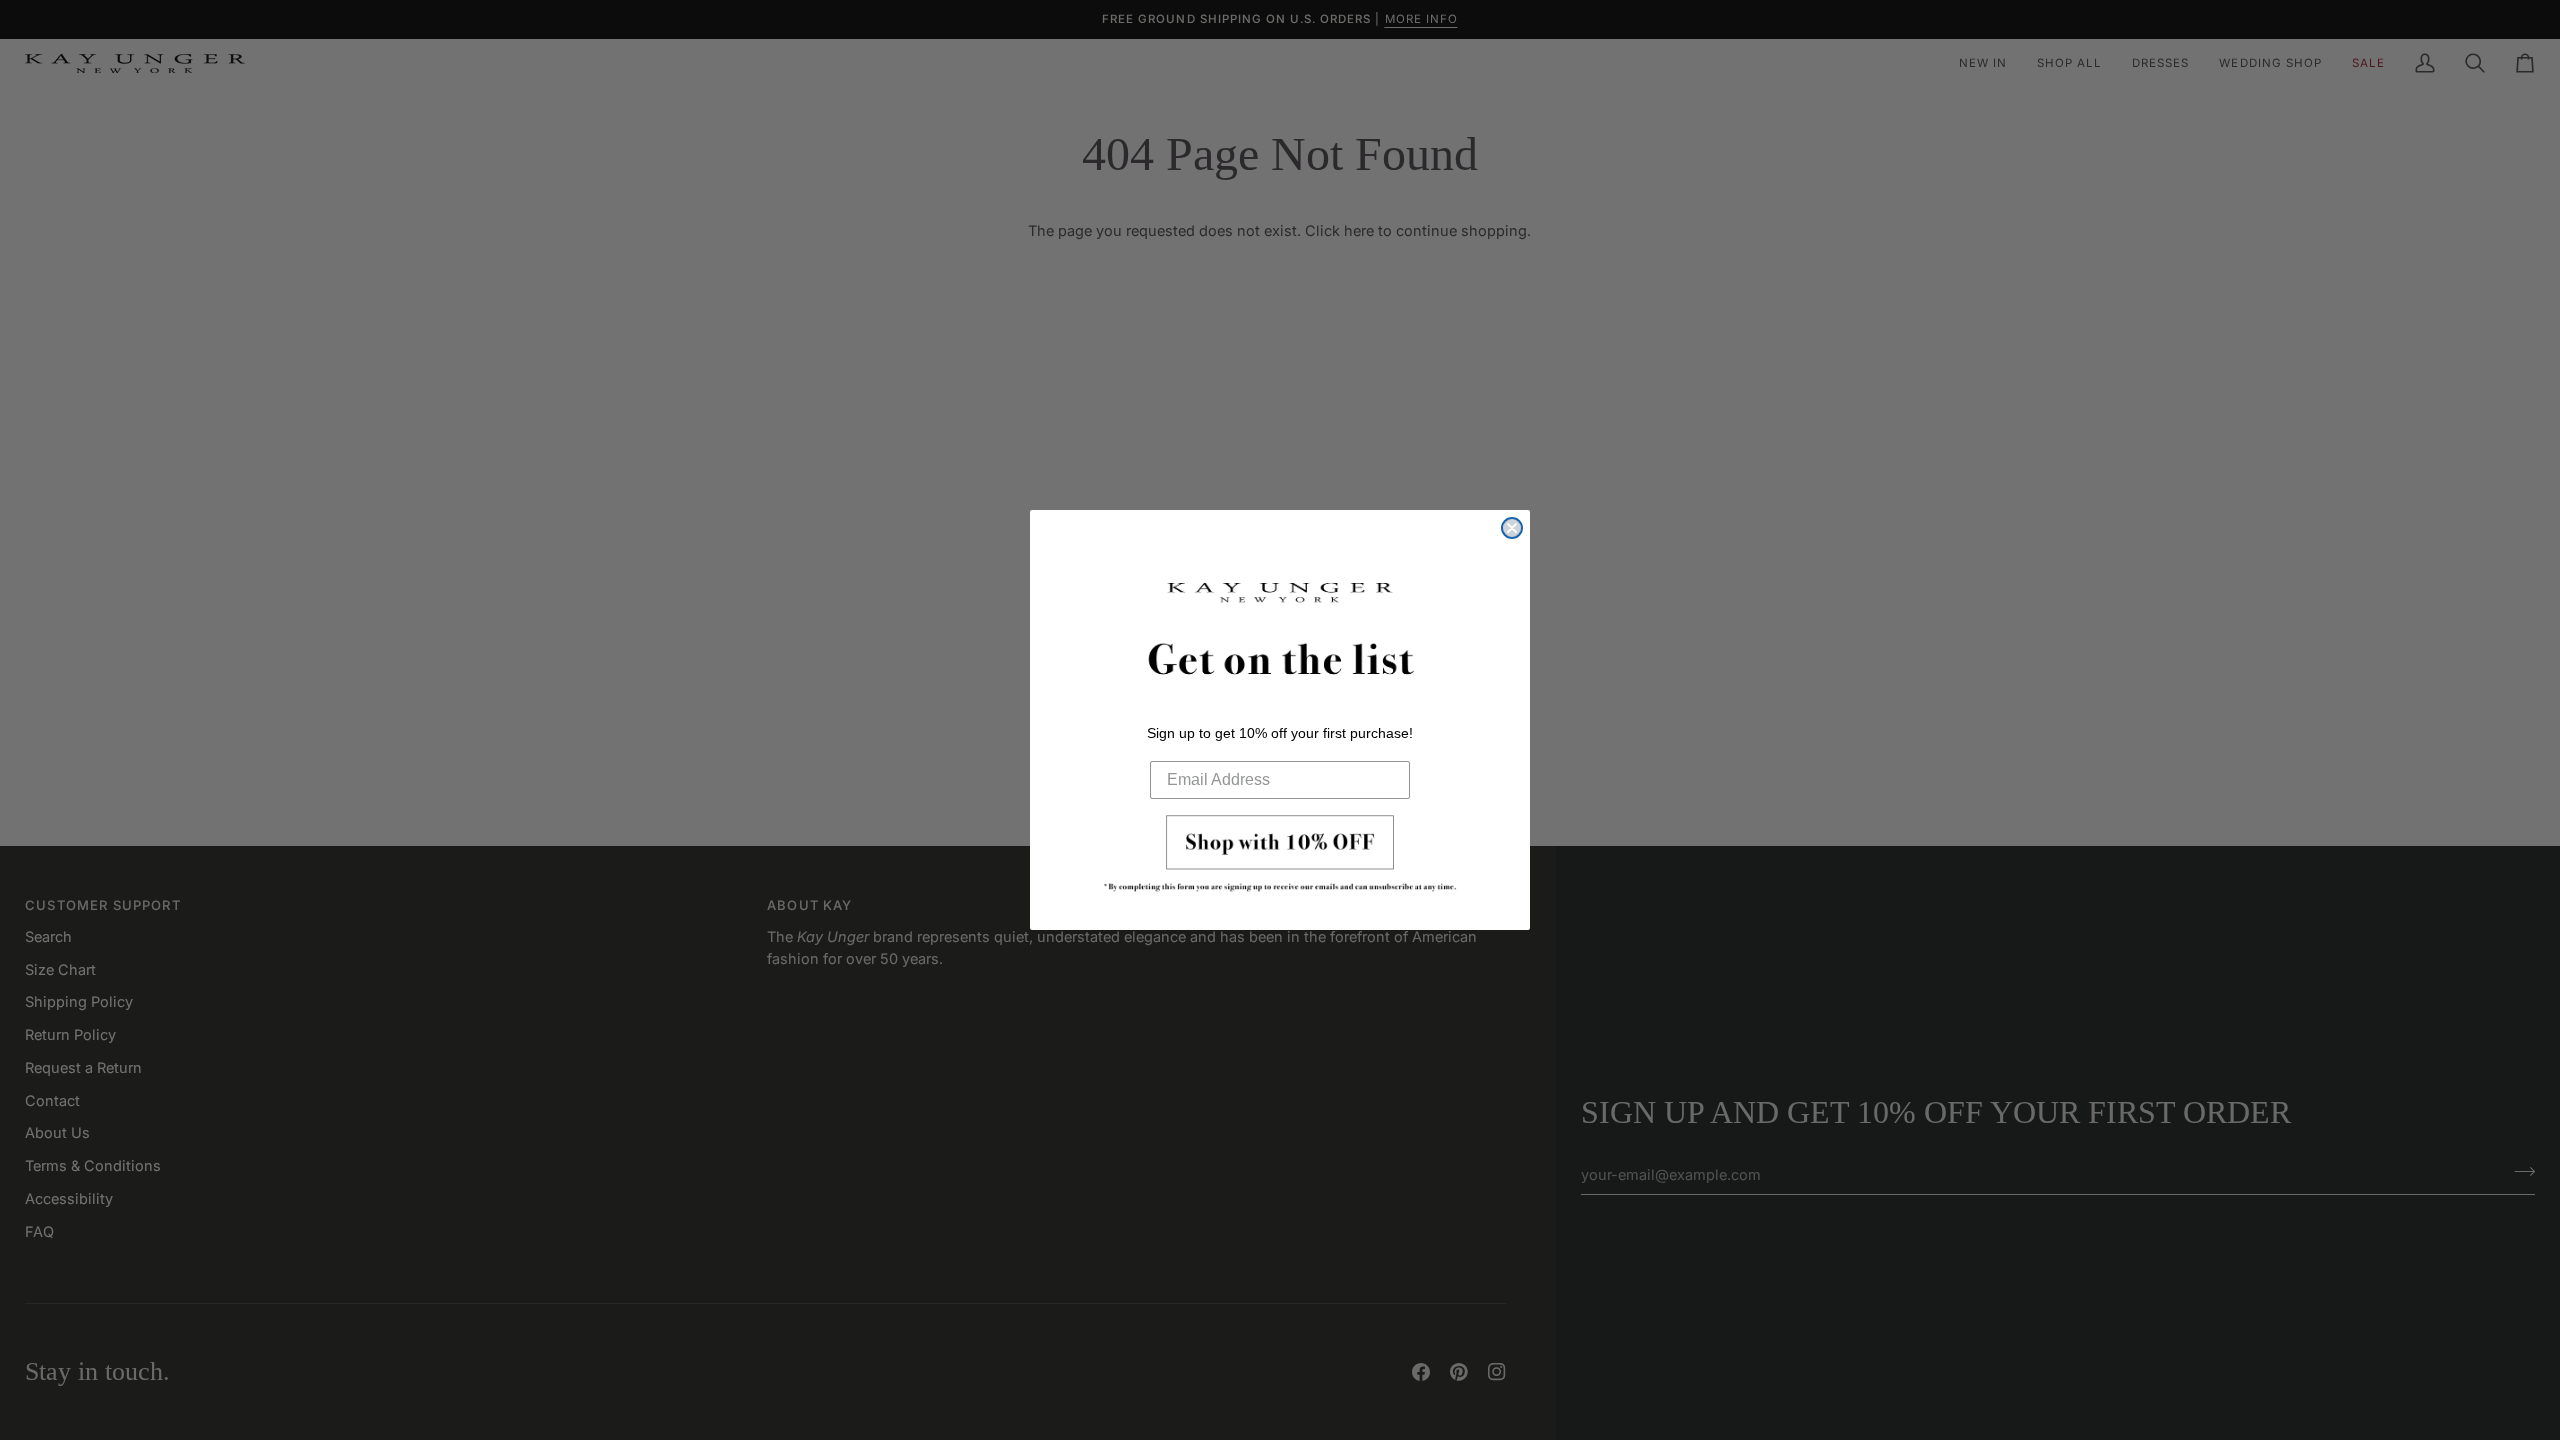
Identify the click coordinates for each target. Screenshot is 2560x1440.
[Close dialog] (1512, 528)
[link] (1280, 859)
